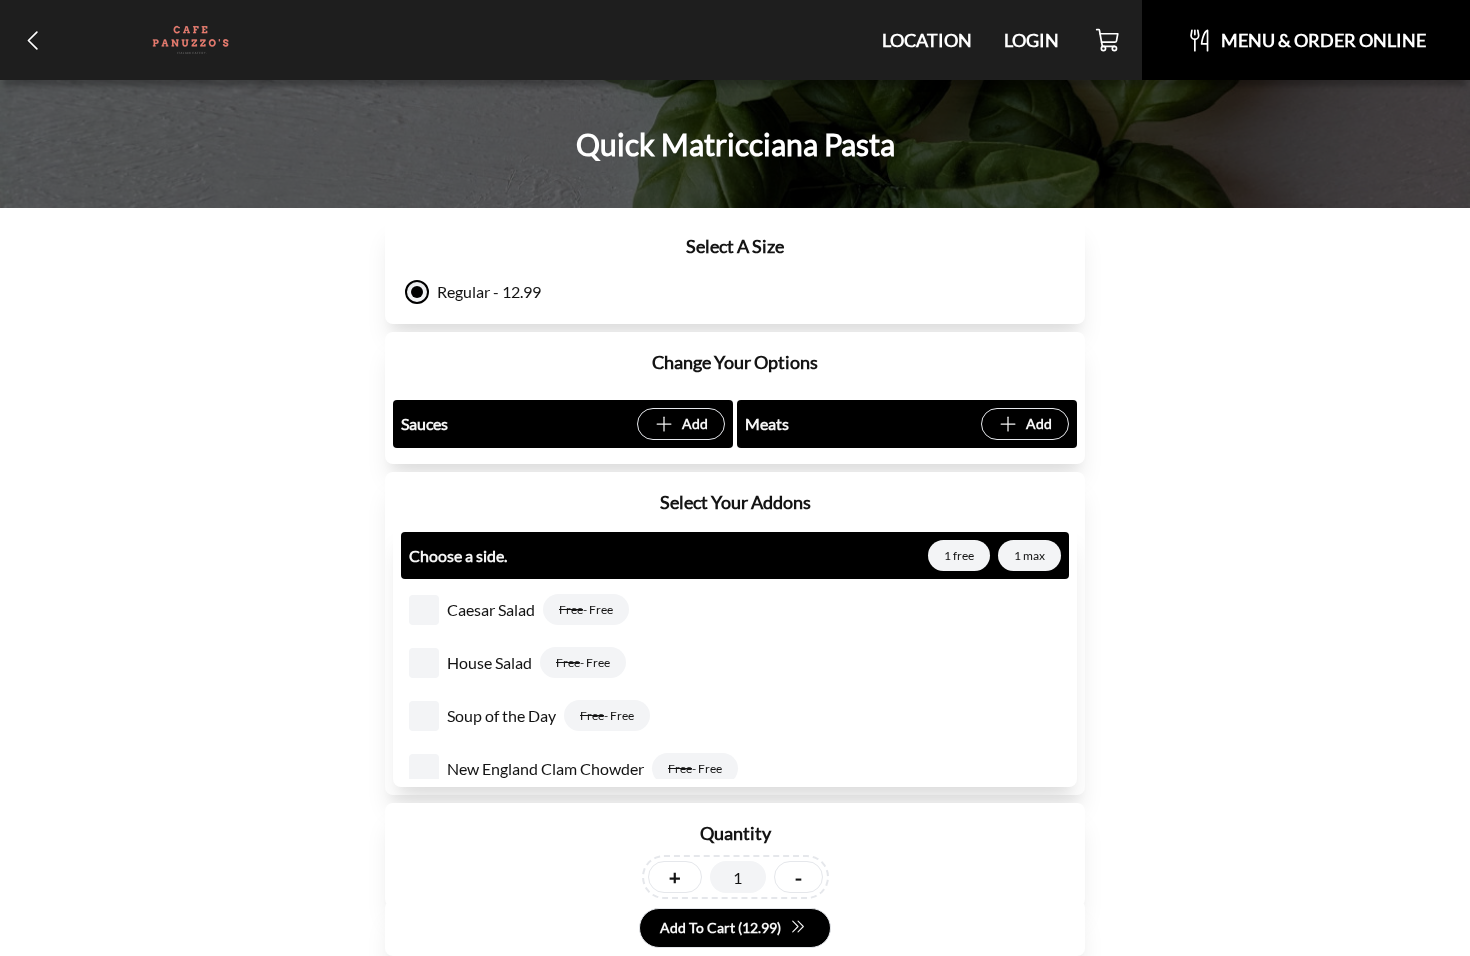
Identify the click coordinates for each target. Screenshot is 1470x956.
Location (927, 40)
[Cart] (1108, 40)
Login (1031, 40)
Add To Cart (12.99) (720, 927)
